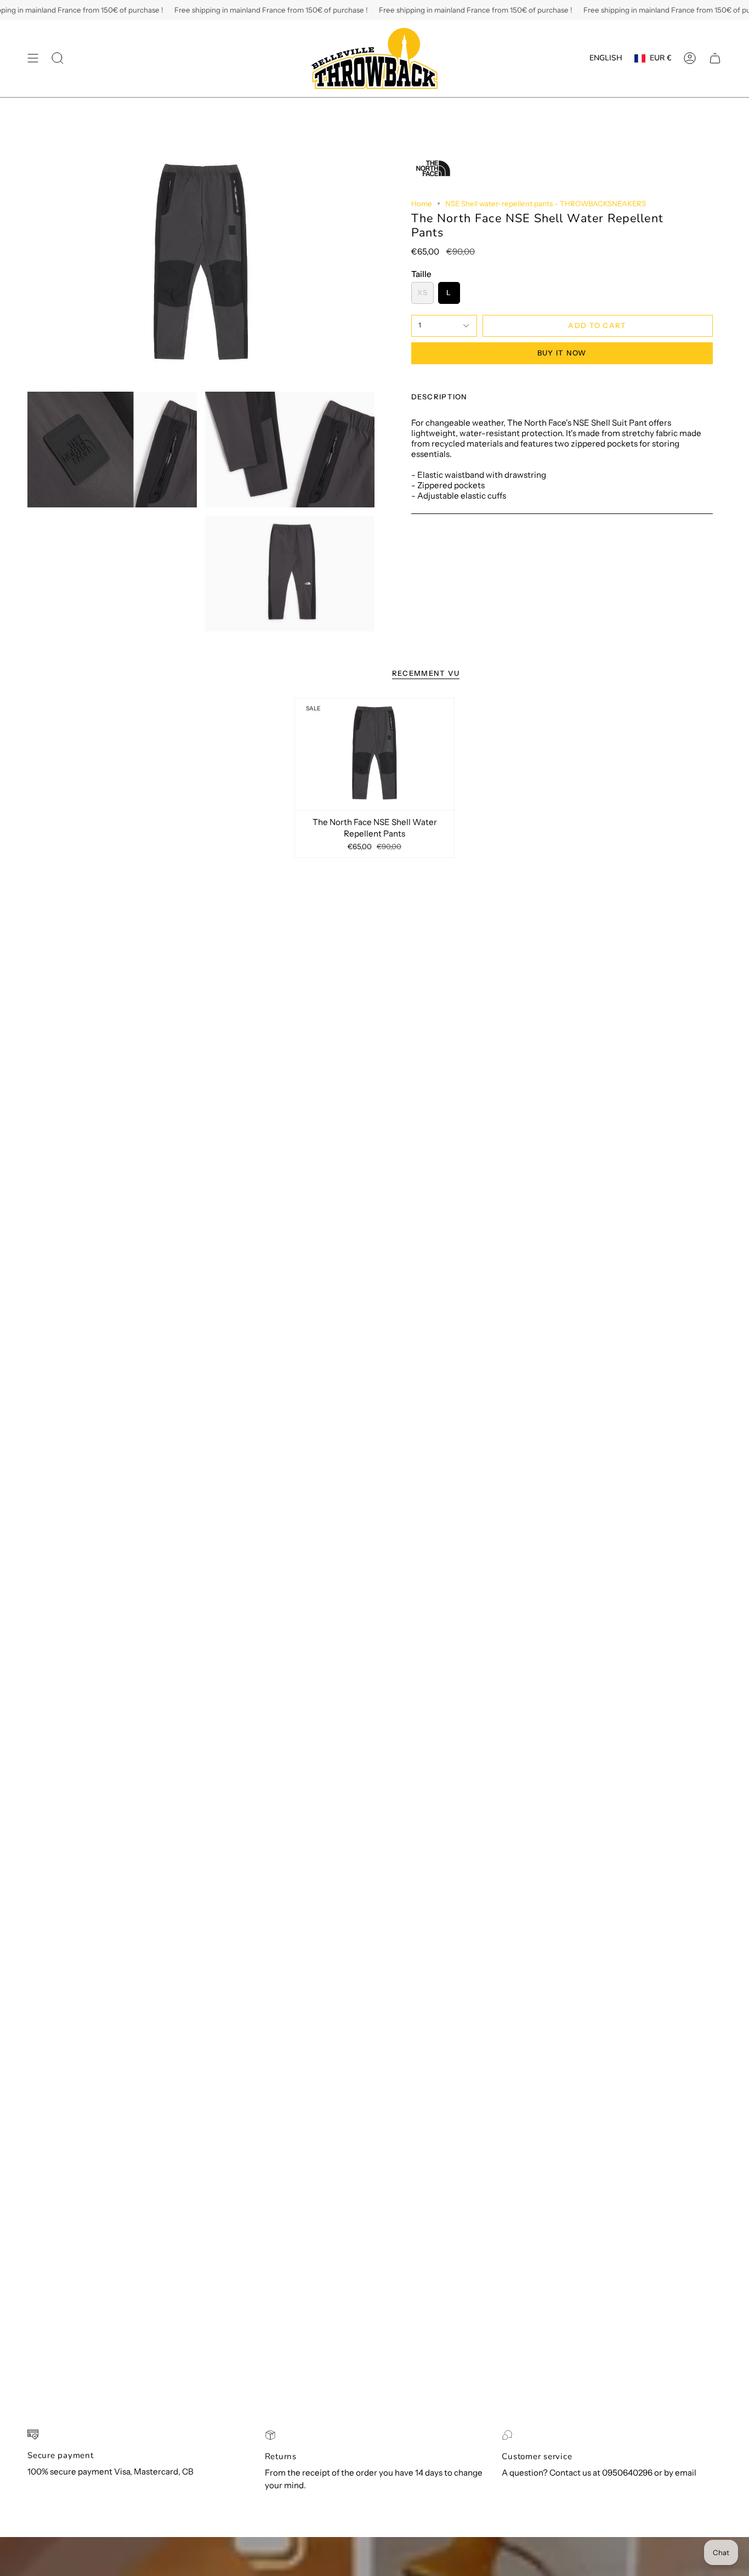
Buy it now (562, 353)
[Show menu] (33, 58)
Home (422, 204)
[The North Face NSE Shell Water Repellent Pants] (375, 754)
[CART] (715, 58)
